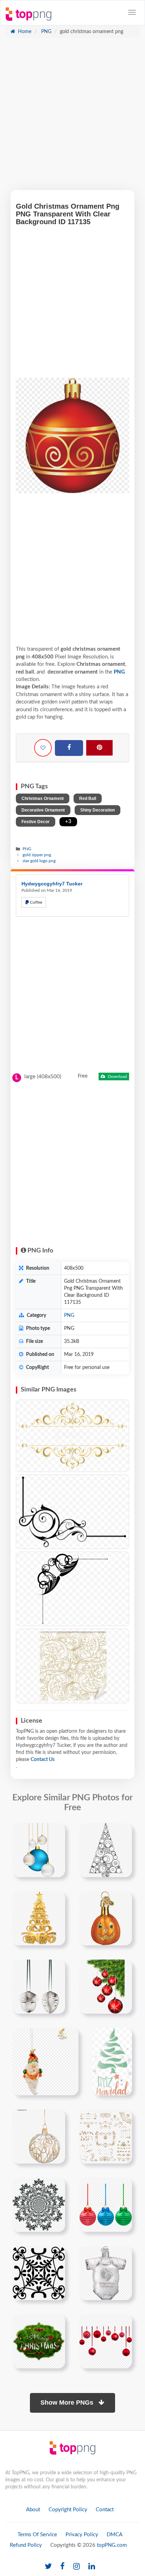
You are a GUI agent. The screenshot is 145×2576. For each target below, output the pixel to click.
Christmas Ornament (43, 798)
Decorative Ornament (43, 810)
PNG (46, 32)
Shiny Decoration (97, 810)
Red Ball (88, 798)
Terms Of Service (37, 2535)
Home (24, 32)
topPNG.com (112, 2545)
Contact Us (43, 1760)
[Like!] (43, 748)
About (33, 2510)
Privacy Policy (82, 2535)
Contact (105, 2510)
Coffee (36, 902)
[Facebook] (69, 748)
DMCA (115, 2535)
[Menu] (132, 12)
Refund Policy (26, 2545)
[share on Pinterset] (99, 748)
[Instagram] (77, 2567)
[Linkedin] (92, 2567)
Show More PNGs (68, 2403)
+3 (68, 822)
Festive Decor (36, 822)
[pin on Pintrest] (56, 1832)
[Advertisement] (72, 118)
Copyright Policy (68, 2510)
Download (117, 1077)
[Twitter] (48, 2567)
